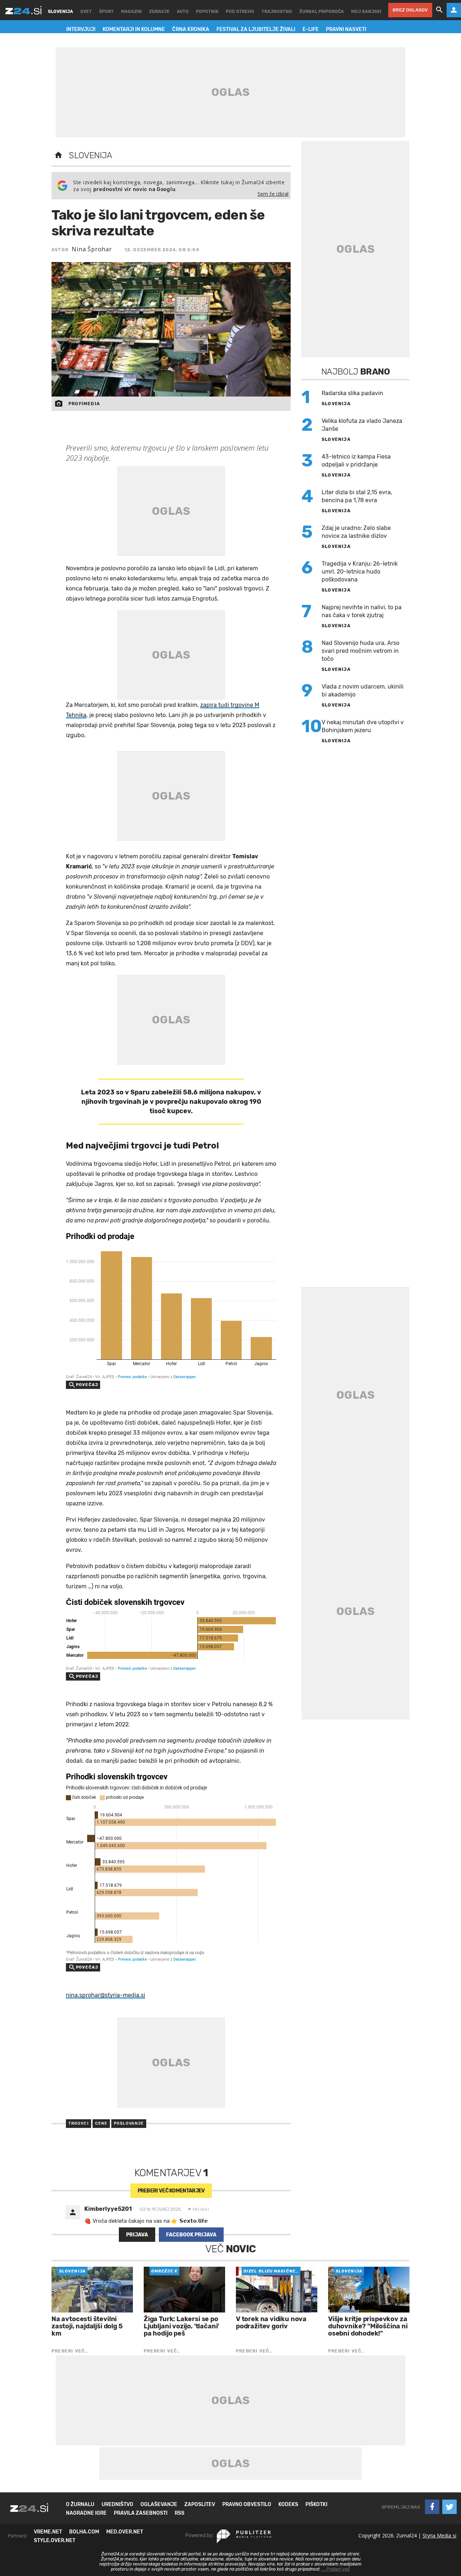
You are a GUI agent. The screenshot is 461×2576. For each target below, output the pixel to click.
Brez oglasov (410, 10)
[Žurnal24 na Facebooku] (432, 2507)
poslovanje (129, 2123)
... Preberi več (336, 2569)
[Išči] (439, 10)
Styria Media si (439, 2535)
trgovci (79, 2123)
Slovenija (91, 155)
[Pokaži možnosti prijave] (454, 10)
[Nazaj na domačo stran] (58, 155)
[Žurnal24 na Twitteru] (449, 2507)
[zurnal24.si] (23, 10)
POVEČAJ (87, 1385)
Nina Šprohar (92, 249)
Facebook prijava (191, 2235)
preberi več (171, 2191)
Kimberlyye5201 (108, 2209)
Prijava (137, 2235)
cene (101, 2123)
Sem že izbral (273, 194)
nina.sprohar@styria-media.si (106, 1995)
